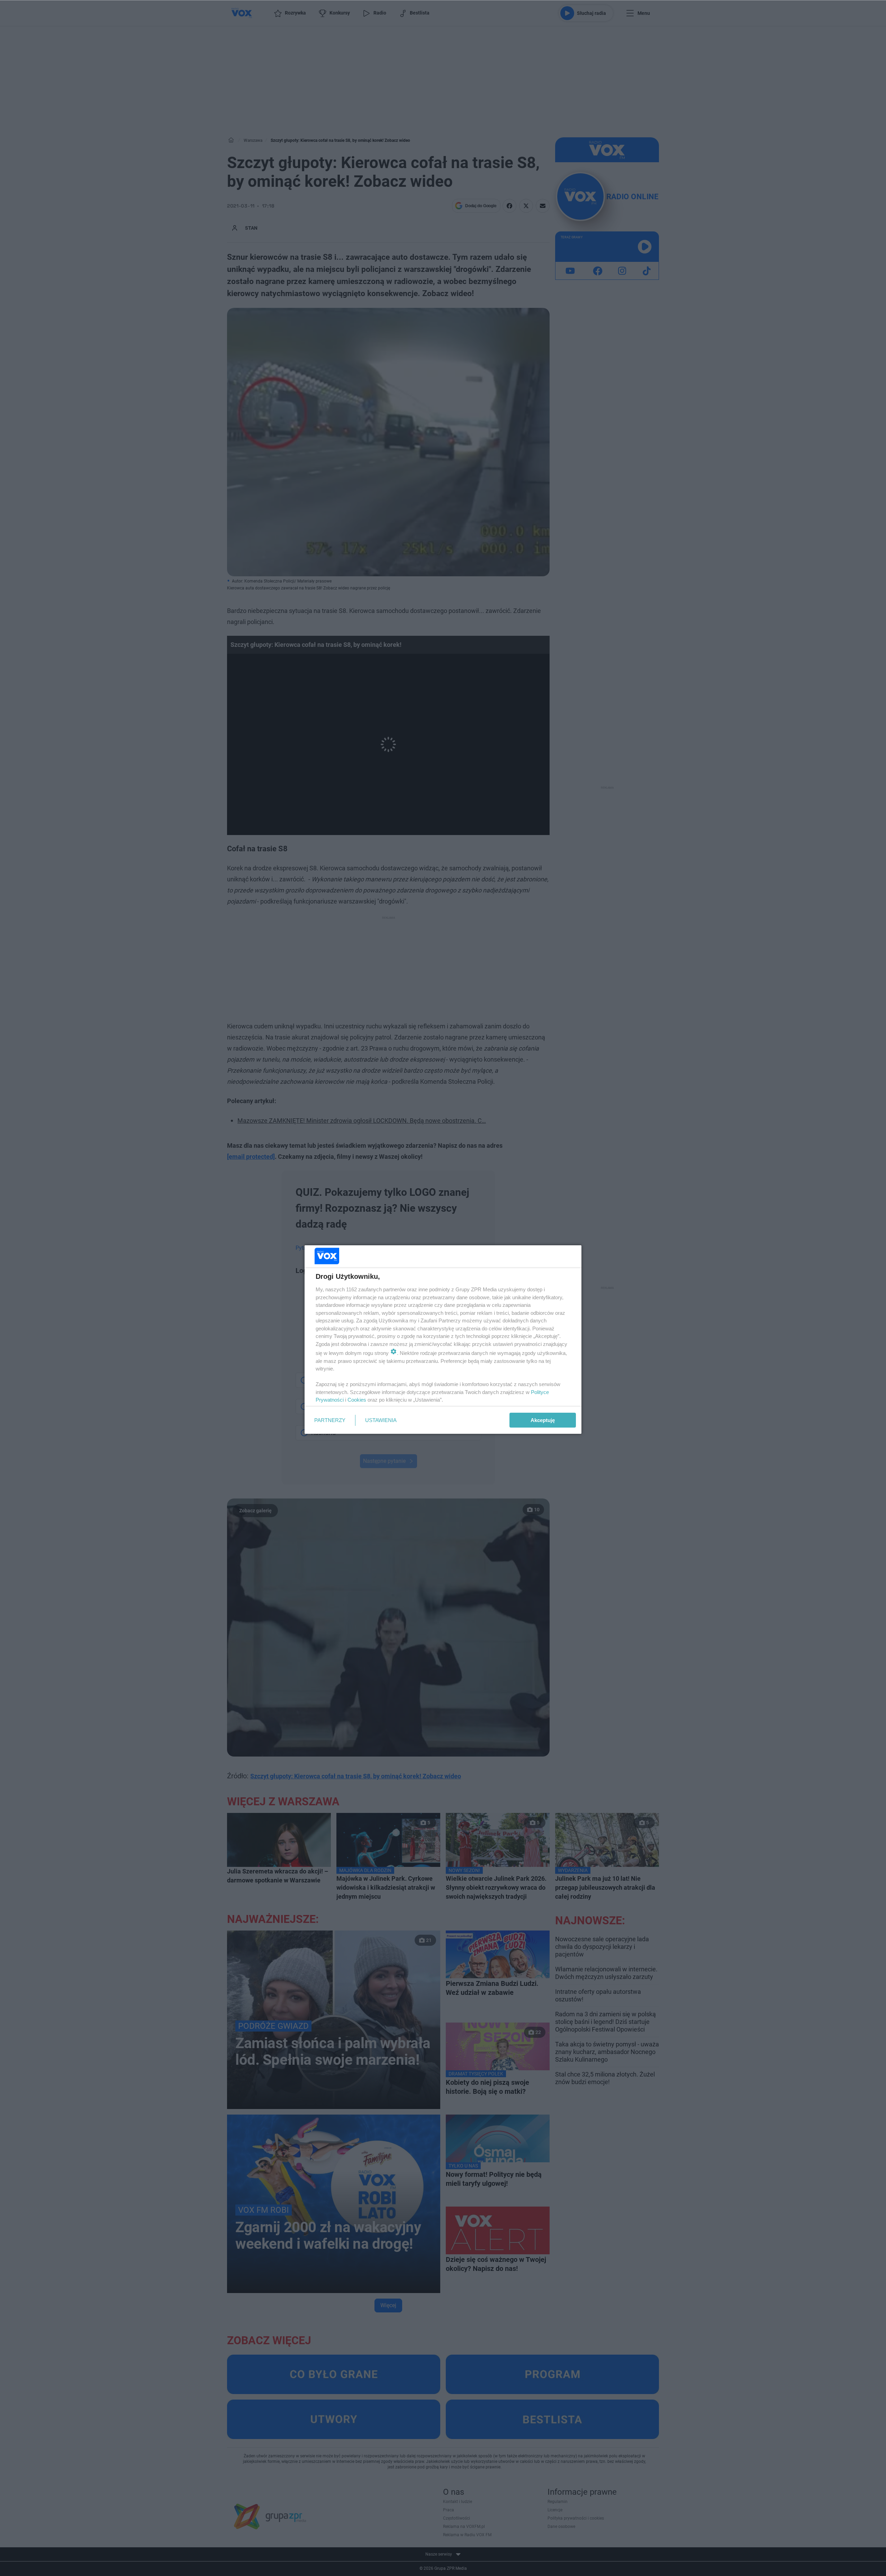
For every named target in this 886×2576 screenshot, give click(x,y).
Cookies (357, 1400)
